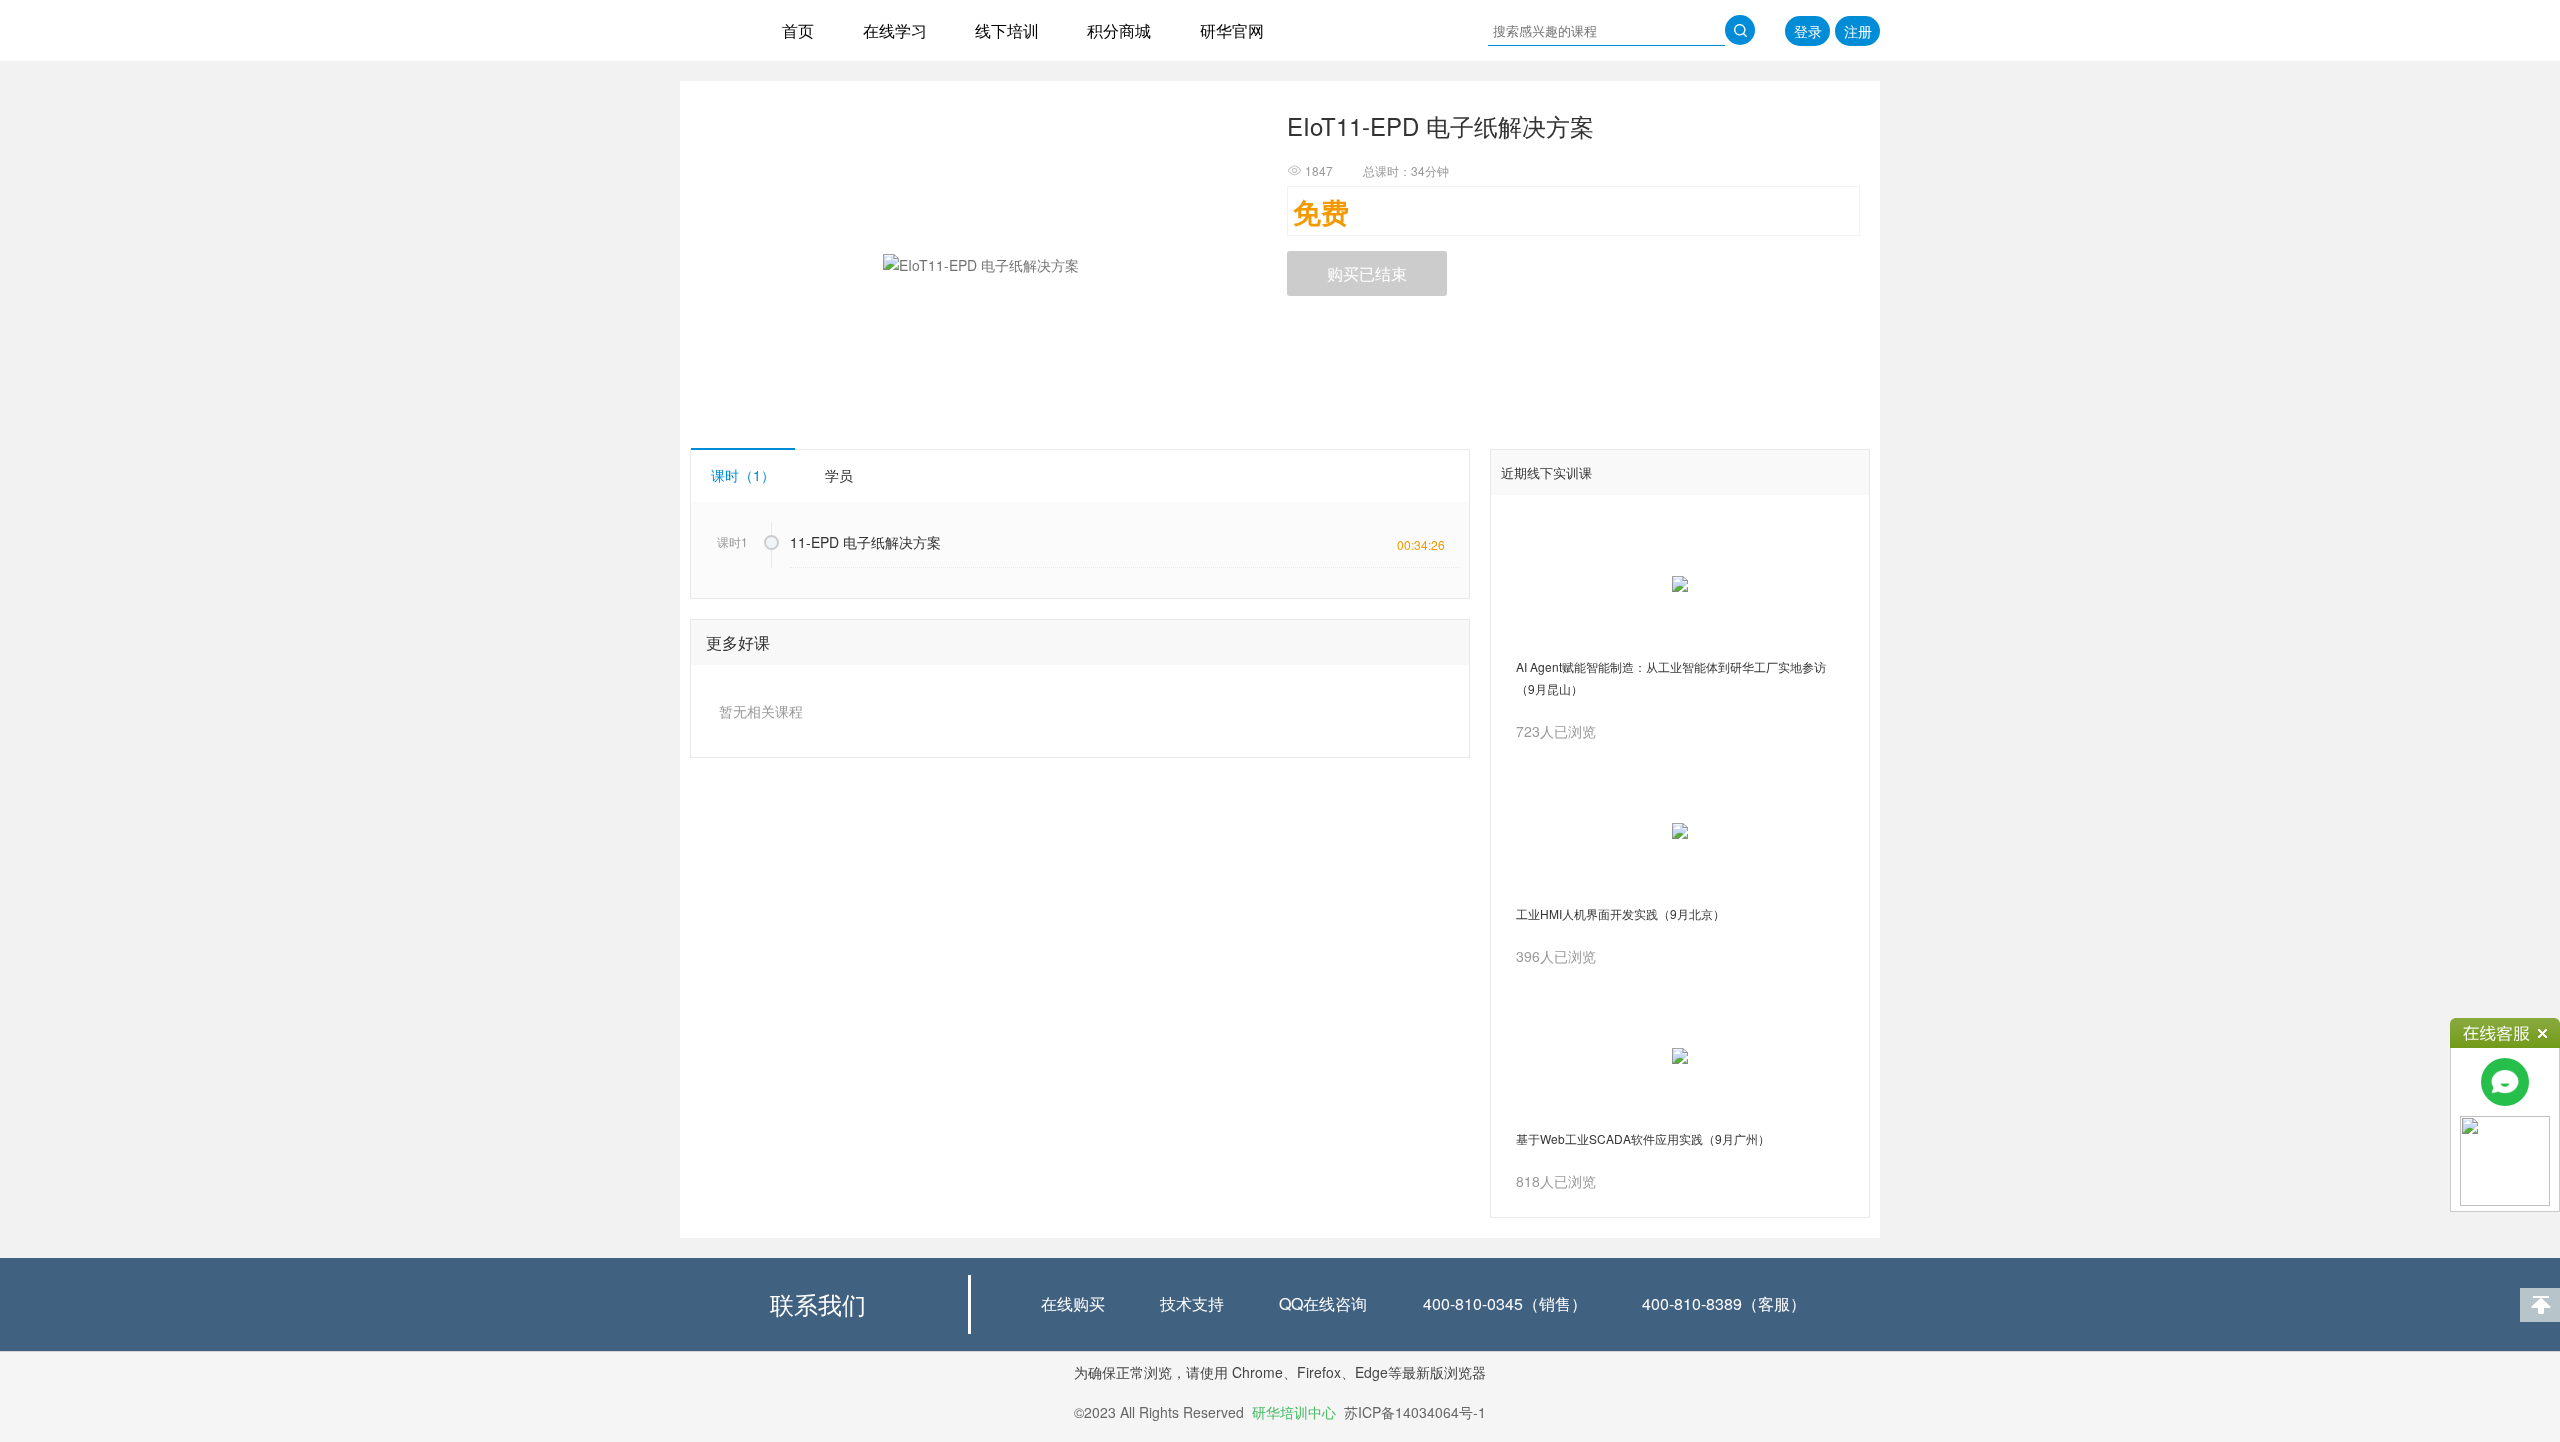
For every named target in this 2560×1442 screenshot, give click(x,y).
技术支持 (1192, 1303)
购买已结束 (1367, 273)
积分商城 (1119, 30)
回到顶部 (2540, 1305)
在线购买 (1073, 1303)
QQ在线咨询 (1323, 1303)
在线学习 (895, 30)
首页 (798, 30)
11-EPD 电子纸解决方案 (865, 542)
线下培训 (1007, 30)
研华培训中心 (1294, 1412)
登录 (1808, 31)
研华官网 (1232, 30)
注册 (1858, 31)
